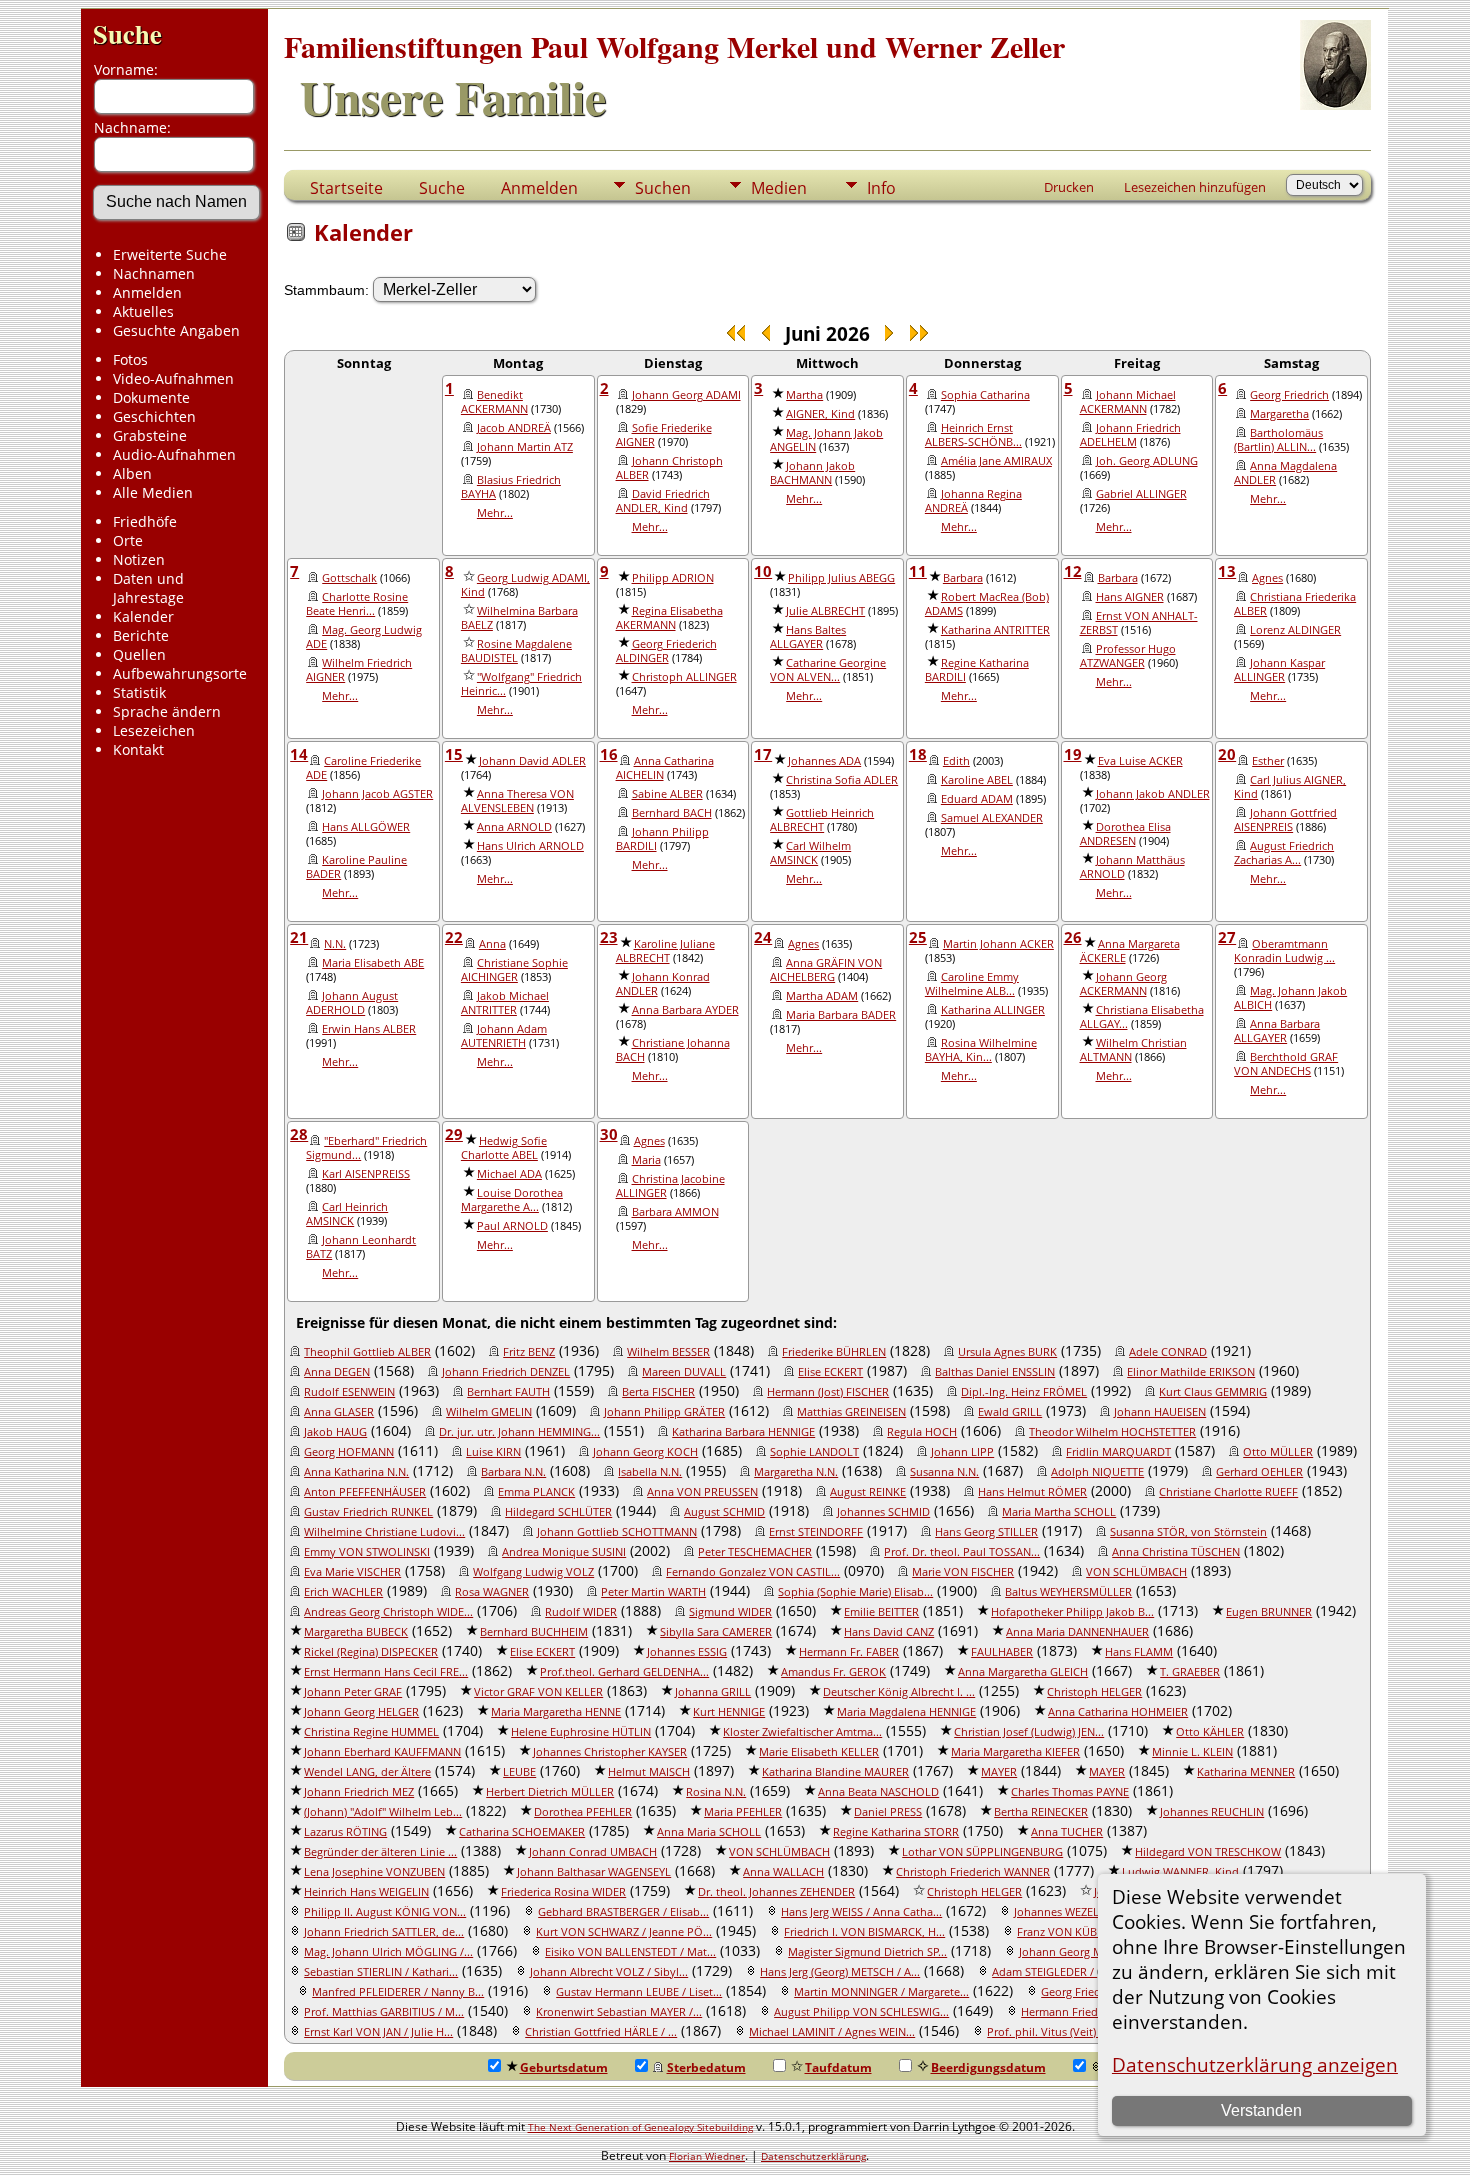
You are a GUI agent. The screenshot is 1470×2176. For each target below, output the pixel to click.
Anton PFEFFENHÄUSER (365, 1492)
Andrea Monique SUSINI (564, 1552)
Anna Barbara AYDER (685, 1010)
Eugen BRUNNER (1269, 1612)
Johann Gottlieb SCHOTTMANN (617, 1532)
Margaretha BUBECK (356, 1632)
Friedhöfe (145, 521)
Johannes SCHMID (883, 1512)
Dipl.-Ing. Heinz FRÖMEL (1024, 1392)
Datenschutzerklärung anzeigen (1255, 2064)
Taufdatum (838, 2067)
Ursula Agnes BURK (1007, 1352)
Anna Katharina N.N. (356, 1472)
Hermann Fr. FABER (849, 1652)
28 (299, 1134)
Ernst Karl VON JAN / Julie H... (378, 2032)
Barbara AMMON (675, 1212)
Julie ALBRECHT (825, 611)
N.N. (335, 944)
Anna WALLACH (783, 1872)
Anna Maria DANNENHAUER (1077, 1632)
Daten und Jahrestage (148, 588)
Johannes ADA (824, 761)
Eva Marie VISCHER (352, 1572)
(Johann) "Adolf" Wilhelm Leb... (383, 1812)
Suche (127, 33)
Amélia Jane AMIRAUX (996, 461)
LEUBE (519, 1772)
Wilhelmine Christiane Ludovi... (384, 1532)
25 (918, 937)
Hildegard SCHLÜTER (558, 1512)
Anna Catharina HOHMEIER (1118, 1712)
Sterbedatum (706, 2067)
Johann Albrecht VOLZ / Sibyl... (609, 1972)
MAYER (999, 1772)
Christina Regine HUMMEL (371, 1732)
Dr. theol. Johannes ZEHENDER (776, 1892)
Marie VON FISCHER (963, 1572)
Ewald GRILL (1010, 1412)
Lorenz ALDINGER (1295, 630)
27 (1227, 937)
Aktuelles (143, 311)
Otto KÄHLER (1210, 1732)
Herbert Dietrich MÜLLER (550, 1792)
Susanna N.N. (944, 1472)
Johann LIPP (962, 1452)
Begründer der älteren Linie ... (380, 1852)
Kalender (143, 616)
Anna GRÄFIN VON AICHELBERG (826, 970)
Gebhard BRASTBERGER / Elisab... (623, 1912)
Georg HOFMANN (349, 1452)
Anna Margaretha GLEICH (1023, 1672)
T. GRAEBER (1190, 1672)
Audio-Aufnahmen (174, 454)
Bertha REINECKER (1041, 1812)
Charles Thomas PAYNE (1070, 1792)
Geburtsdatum (564, 2067)
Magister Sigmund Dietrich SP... (867, 1952)
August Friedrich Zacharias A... (1284, 853)
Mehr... (495, 513)
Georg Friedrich (1289, 395)
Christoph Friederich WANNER (973, 1872)
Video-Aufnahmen (173, 378)
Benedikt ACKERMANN (494, 402)
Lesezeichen (154, 730)
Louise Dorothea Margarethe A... (512, 1200)
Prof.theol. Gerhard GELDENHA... (624, 1672)
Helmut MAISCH (649, 1772)
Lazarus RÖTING (345, 1832)
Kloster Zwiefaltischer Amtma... (802, 1732)
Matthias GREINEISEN (851, 1412)
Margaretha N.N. (796, 1472)
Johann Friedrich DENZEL (506, 1372)
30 (609, 1134)
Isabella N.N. (650, 1472)
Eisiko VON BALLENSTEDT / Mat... (630, 1952)
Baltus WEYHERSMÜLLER (1068, 1592)
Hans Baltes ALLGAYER (808, 637)
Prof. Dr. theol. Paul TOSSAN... (962, 1552)
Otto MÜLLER (1278, 1452)
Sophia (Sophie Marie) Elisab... (855, 1592)
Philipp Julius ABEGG (841, 578)
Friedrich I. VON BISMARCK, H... (864, 1932)
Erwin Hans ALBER (369, 1029)
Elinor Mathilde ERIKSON (1191, 1372)
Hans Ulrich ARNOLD (530, 846)
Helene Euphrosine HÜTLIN (581, 1732)
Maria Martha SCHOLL (1059, 1512)
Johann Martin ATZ (525, 447)
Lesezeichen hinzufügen (1195, 187)
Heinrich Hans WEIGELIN (366, 1892)
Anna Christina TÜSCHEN (1176, 1552)
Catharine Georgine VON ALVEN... (828, 670)
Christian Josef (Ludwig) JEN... (1029, 1732)
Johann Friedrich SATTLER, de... (384, 1932)
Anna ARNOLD (514, 827)
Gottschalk (349, 578)
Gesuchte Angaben (176, 330)
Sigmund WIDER (730, 1612)
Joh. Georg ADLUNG (1147, 461)
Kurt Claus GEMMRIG (1213, 1392)
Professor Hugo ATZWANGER (1128, 656)
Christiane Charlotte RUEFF (1228, 1492)
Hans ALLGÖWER (366, 827)
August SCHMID (724, 1512)
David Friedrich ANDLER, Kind (663, 501)
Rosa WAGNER (492, 1592)
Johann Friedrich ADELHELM (1130, 435)
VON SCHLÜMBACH (1136, 1572)
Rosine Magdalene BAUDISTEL (516, 651)
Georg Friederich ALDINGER (666, 651)
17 (763, 754)
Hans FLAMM (1139, 1652)
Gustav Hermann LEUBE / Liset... (639, 1992)
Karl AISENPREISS (366, 1174)
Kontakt (138, 749)
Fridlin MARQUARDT (1118, 1452)
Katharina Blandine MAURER (835, 1772)
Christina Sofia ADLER (842, 780)
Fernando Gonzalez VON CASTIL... (753, 1572)
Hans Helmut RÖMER (1032, 1492)
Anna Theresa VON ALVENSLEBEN (517, 801)
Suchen (663, 188)
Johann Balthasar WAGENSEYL (594, 1872)
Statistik (139, 692)
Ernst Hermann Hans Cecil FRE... (386, 1672)
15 (454, 754)
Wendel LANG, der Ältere (367, 1772)
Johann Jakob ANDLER (1153, 794)
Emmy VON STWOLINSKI (367, 1552)
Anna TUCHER (1067, 1832)
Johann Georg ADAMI (686, 395)
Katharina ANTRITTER (995, 630)
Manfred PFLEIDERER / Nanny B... (398, 1992)
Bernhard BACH (672, 813)
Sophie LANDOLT (814, 1452)
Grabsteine (150, 435)
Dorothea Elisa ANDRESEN (1125, 834)
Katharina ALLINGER (993, 1010)
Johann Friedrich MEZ (359, 1792)
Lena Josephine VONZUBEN (374, 1872)
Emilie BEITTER (881, 1612)
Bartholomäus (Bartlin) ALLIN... (1278, 440)
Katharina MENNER (1246, 1772)
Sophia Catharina (985, 395)
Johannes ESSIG (687, 1652)
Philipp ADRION (673, 578)
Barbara (963, 578)
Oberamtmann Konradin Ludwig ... (1284, 951)
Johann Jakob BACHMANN (812, 473)
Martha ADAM (822, 996)
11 (918, 571)
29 (454, 1134)
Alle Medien (153, 492)
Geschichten (154, 416)
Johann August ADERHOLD (352, 1003)
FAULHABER (1002, 1652)
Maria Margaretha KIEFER (1015, 1752)
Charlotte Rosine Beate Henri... (357, 604)
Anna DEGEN (337, 1372)
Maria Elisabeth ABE (373, 963)
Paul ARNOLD (512, 1226)
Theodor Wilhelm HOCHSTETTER (1112, 1432)
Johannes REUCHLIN (1212, 1812)
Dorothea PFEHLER (583, 1812)
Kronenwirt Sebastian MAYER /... (619, 2012)
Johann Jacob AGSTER (377, 794)
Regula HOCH (922, 1432)
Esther (1268, 761)
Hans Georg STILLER (986, 1532)
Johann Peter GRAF (353, 1692)
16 (609, 754)
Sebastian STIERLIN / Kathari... (381, 1972)
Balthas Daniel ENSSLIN (995, 1372)
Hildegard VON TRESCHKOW (1208, 1852)
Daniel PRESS (888, 1812)
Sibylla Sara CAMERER (716, 1632)
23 (609, 937)
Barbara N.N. (513, 1472)
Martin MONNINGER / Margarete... (881, 1992)
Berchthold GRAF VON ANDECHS (1286, 1064)
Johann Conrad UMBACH (593, 1852)
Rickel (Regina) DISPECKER (371, 1652)
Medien (779, 188)
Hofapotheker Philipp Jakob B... (1072, 1612)
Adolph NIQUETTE (1097, 1472)
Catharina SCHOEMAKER (522, 1832)
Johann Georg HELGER (361, 1712)
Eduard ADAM (977, 799)
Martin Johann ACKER (998, 944)
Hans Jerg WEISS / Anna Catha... (861, 1912)
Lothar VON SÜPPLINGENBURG (982, 1852)
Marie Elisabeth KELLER (819, 1752)
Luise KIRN (493, 1452)
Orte (128, 540)
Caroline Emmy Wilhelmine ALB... (972, 984)
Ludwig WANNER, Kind (1180, 1872)
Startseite (346, 188)
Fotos (130, 359)
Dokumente (151, 397)
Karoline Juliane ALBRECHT (665, 951)
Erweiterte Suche (170, 254)
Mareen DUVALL (684, 1372)
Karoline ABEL (977, 780)
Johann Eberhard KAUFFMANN (382, 1752)
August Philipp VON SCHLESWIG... (861, 2012)
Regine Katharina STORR (896, 1832)
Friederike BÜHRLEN (834, 1352)
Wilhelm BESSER (668, 1352)
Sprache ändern (167, 711)
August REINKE (868, 1492)
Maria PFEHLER (743, 1812)
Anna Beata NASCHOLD (878, 1792)
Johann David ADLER (532, 761)
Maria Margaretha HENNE (556, 1712)
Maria (646, 1160)
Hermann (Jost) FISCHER (828, 1392)
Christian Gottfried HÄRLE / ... (601, 2032)
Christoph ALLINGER (684, 677)
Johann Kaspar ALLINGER (1279, 670)
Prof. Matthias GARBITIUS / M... (384, 2012)
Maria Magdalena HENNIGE (906, 1712)
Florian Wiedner (707, 2156)
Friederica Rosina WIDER (563, 1892)
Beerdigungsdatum (988, 2067)
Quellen (139, 654)
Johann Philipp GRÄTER (664, 1412)
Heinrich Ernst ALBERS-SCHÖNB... (973, 435)
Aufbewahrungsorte (180, 673)
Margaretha (1279, 414)
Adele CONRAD (1168, 1352)
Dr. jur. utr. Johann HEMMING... (519, 1432)
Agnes (1267, 578)
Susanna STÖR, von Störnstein (1188, 1532)
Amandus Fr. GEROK (833, 1672)
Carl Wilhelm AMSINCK (810, 853)
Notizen (139, 559)
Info (881, 188)
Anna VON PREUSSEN (702, 1492)
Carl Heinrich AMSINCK (347, 1214)
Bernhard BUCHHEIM (534, 1632)
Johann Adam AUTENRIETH (504, 1036)
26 (1073, 937)
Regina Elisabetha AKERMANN (669, 618)
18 (918, 754)
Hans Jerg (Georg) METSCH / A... (840, 1972)
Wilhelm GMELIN (489, 1412)
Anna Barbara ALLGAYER (1277, 1031)
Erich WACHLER (343, 1592)
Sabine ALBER (667, 794)
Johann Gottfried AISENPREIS (1285, 820)
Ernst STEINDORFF (816, 1532)
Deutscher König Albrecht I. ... (899, 1692)
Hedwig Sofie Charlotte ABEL (504, 1148)
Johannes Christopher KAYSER (610, 1752)
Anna (492, 944)
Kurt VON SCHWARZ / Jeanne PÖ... (624, 1932)
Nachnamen (154, 273)
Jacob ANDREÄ (514, 428)
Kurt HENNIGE (729, 1712)
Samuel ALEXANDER (992, 818)
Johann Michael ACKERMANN (1128, 402)
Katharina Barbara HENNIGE (743, 1432)
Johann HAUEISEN (1160, 1412)
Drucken (1069, 187)
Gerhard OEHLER (1259, 1472)
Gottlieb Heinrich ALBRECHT (822, 820)
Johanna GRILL (713, 1692)
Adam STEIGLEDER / (1044, 1972)
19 (1073, 754)
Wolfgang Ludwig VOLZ (533, 1572)
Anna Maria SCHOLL (709, 1832)
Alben (132, 473)
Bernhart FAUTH (508, 1392)
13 (1227, 571)
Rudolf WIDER (581, 1612)
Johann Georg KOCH (645, 1452)
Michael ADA (509, 1174)
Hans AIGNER (1130, 597)
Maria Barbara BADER (841, 1015)
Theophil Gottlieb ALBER (367, 1352)
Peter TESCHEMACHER (755, 1552)
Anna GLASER (339, 1412)
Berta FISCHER (658, 1392)
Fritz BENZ (529, 1352)
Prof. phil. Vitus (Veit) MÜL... (1059, 2032)
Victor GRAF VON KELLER (538, 1692)
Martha (804, 395)
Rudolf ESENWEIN (349, 1392)
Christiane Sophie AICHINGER (514, 970)
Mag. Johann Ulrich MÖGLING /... (388, 1952)
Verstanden (1261, 2110)
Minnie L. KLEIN (1192, 1752)
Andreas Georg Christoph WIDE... (388, 1612)
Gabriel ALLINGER (1141, 494)
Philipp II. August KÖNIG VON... (385, 1912)
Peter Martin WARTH (653, 1592)
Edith (956, 761)
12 (1073, 571)
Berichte (141, 635)
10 (763, 571)
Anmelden (147, 292)
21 (299, 937)
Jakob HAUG (335, 1432)
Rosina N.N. (716, 1792)
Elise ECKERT (830, 1372)
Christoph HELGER (1094, 1692)
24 (763, 937)
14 (299, 754)
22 (454, 937)
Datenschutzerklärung (813, 2156)
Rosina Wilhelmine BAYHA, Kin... (981, 1050)
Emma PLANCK (536, 1492)
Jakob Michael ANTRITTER (505, 1003)
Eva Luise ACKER (1140, 761)
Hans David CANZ (889, 1632)
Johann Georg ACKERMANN (1123, 984)
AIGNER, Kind (820, 414)
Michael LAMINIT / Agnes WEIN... (832, 2032)
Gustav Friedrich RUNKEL (368, 1512)
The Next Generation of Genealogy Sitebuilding (640, 2127)
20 (1227, 754)
